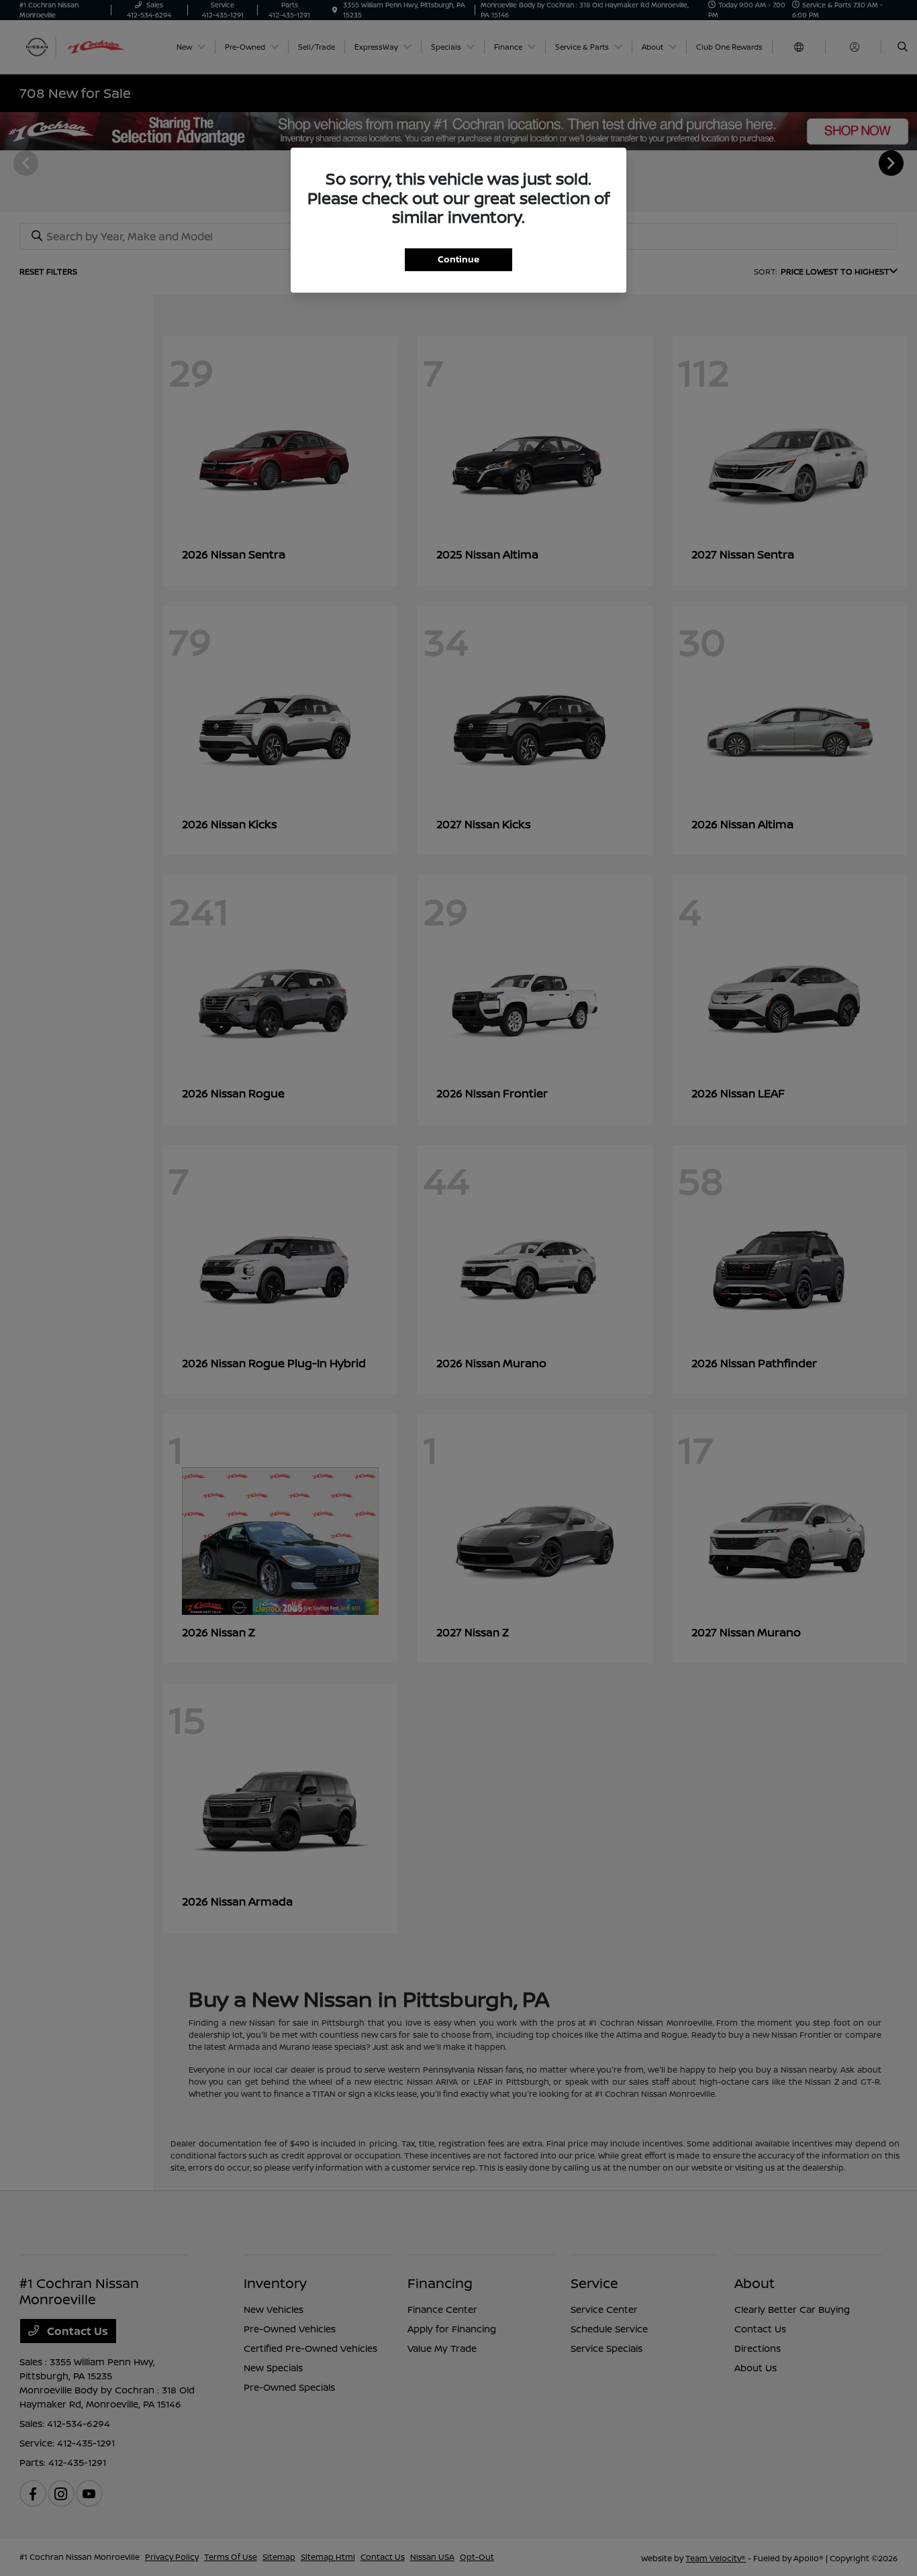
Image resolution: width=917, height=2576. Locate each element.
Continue (458, 259)
